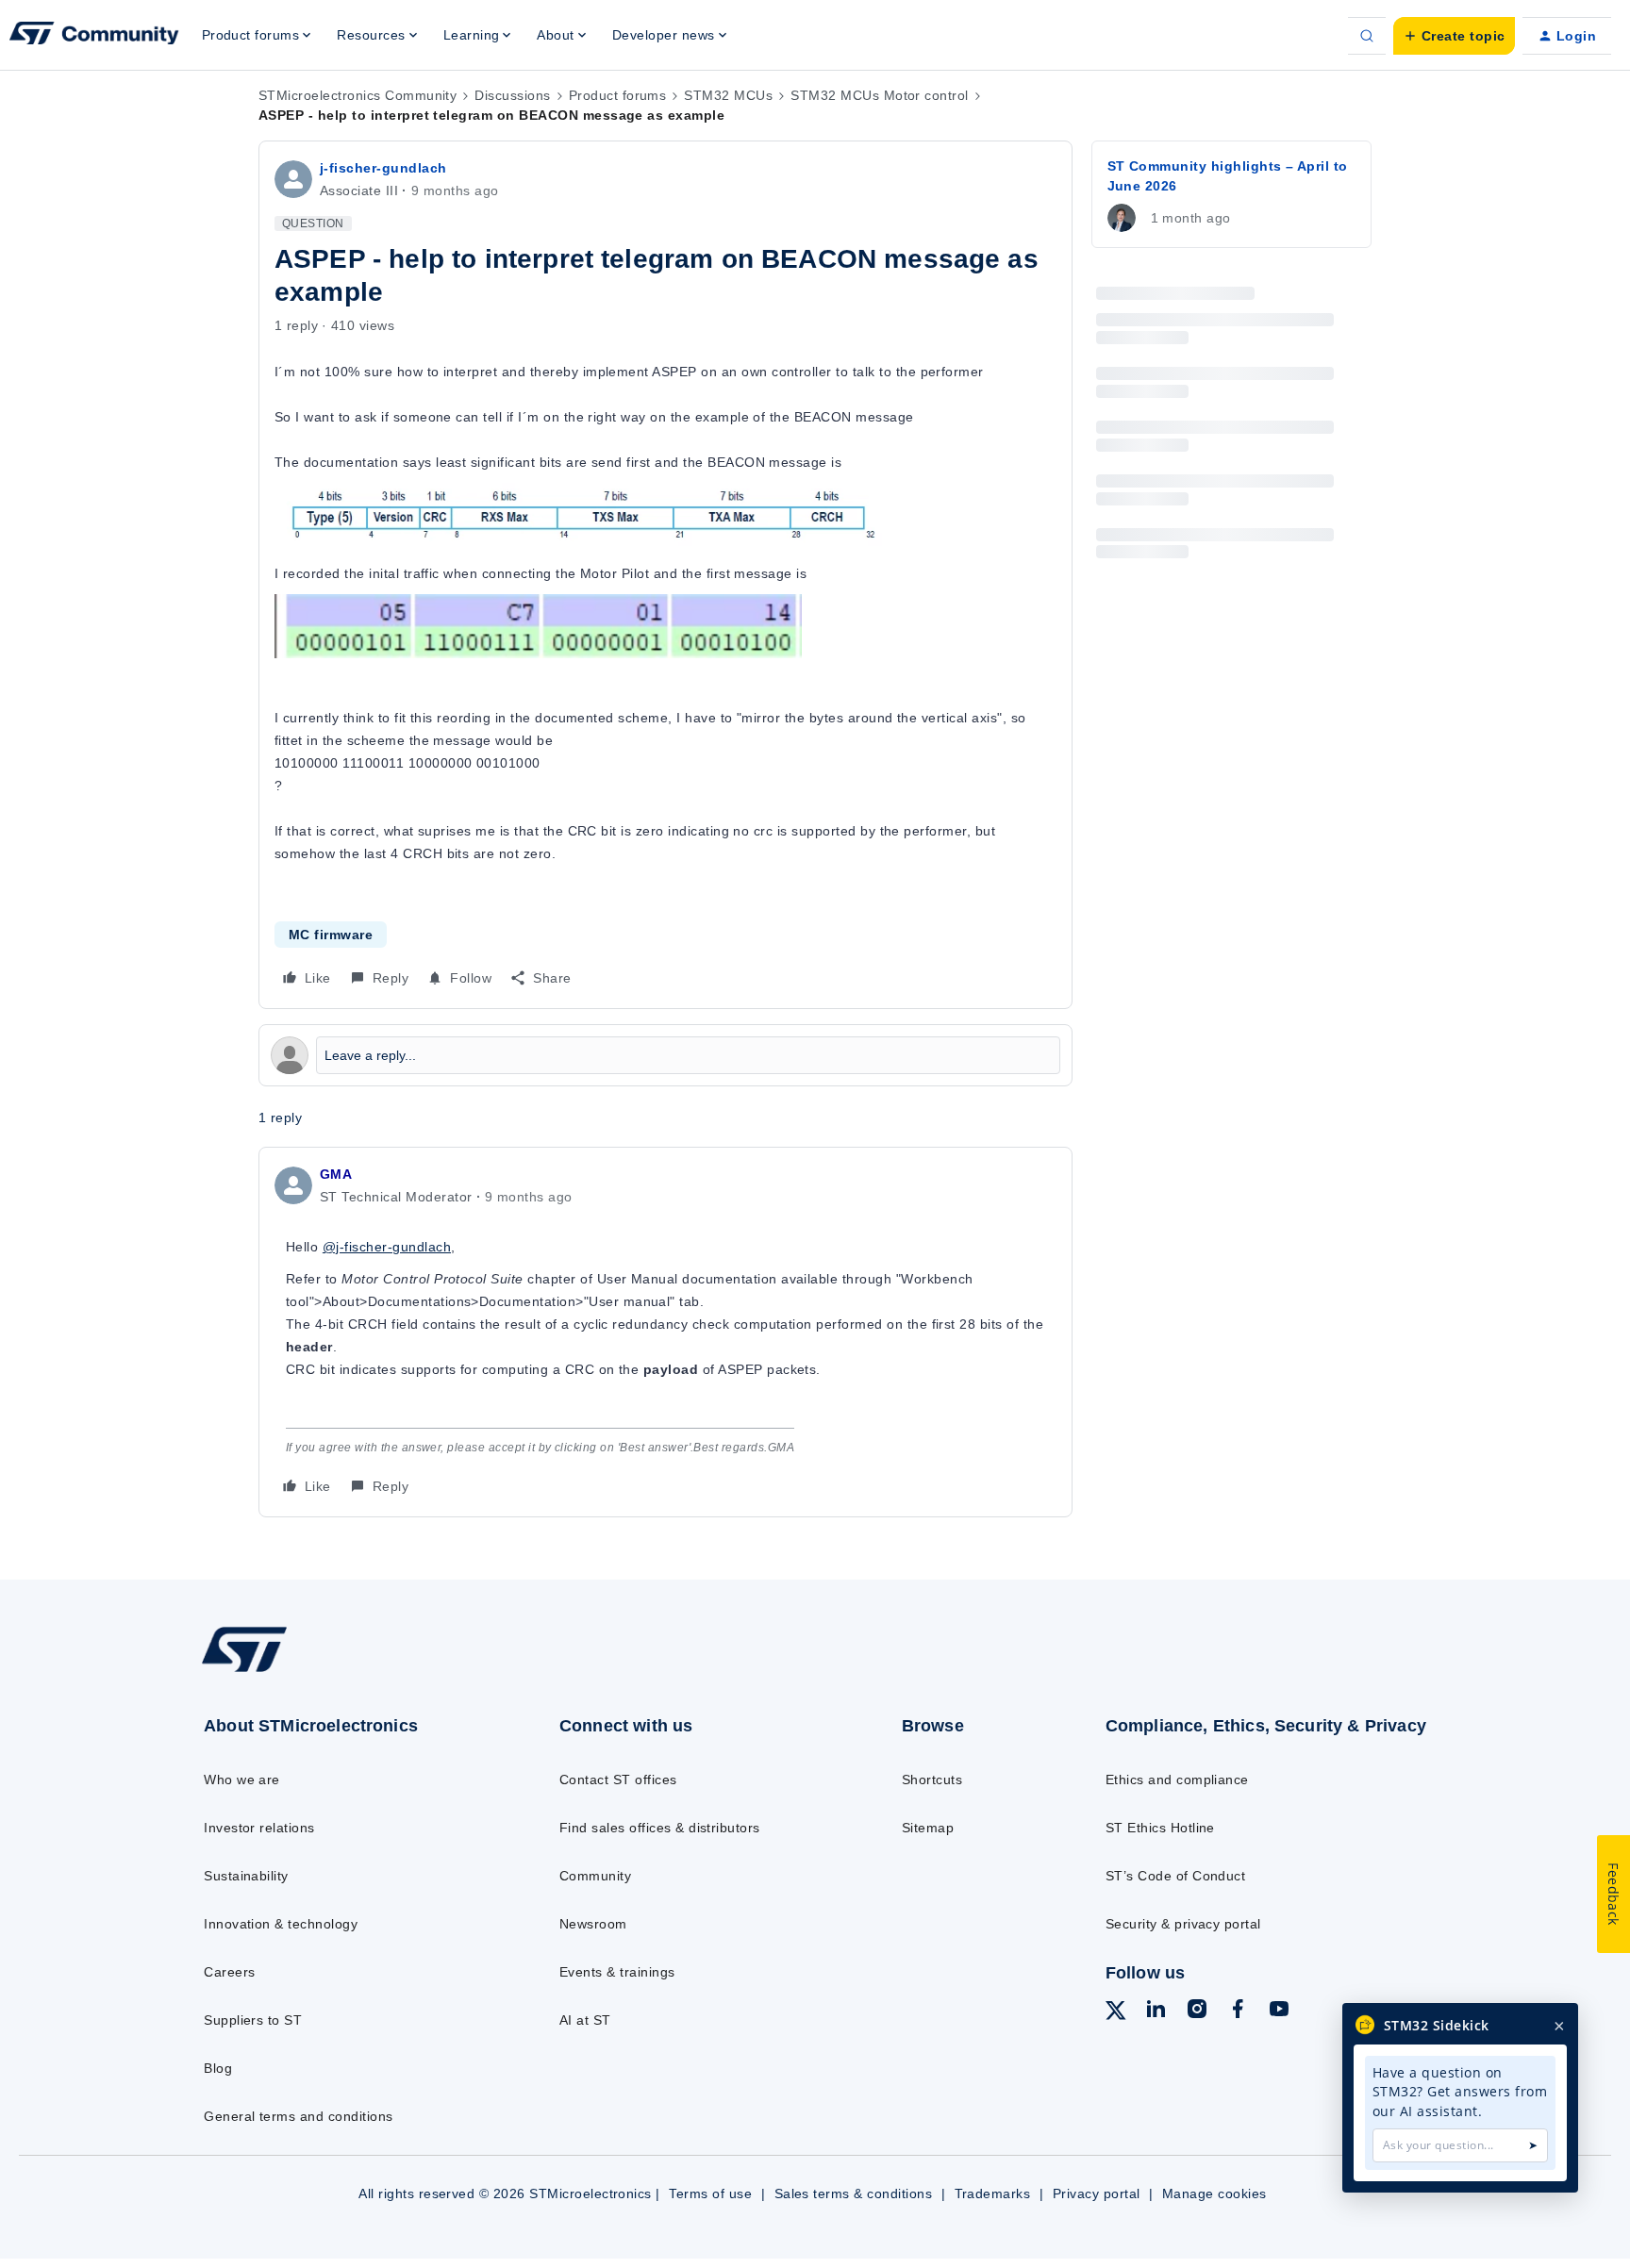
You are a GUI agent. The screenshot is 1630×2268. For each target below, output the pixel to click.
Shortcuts (932, 1780)
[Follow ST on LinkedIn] (1156, 2011)
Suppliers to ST (253, 2020)
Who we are (242, 1780)
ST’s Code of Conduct (1176, 1876)
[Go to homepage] (341, 1671)
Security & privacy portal (1183, 1924)
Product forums (618, 95)
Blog (218, 2068)
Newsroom (593, 1924)
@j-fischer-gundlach (387, 1247)
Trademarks (993, 2194)
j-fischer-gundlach (383, 168)
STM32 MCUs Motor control (880, 95)
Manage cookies (1214, 2194)
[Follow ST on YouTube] (1279, 2011)
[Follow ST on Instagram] (1197, 2011)
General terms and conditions (298, 2116)
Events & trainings (617, 1972)
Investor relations (259, 1828)
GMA (336, 1174)
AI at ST (585, 2020)
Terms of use (710, 2194)
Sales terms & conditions (854, 2194)
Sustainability (246, 1876)
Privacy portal (1097, 2194)
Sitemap (928, 1828)
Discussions (512, 95)
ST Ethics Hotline (1160, 1828)
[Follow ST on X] (1116, 2013)
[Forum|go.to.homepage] (94, 36)
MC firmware (331, 935)
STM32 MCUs (728, 95)
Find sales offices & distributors (660, 1828)
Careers (229, 1972)
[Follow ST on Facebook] (1238, 2011)
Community (595, 1876)
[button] (1454, 36)
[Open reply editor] (665, 1055)
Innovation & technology (281, 1924)
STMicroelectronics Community (358, 95)
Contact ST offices (618, 1780)
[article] (665, 1332)
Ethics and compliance (1177, 1780)
